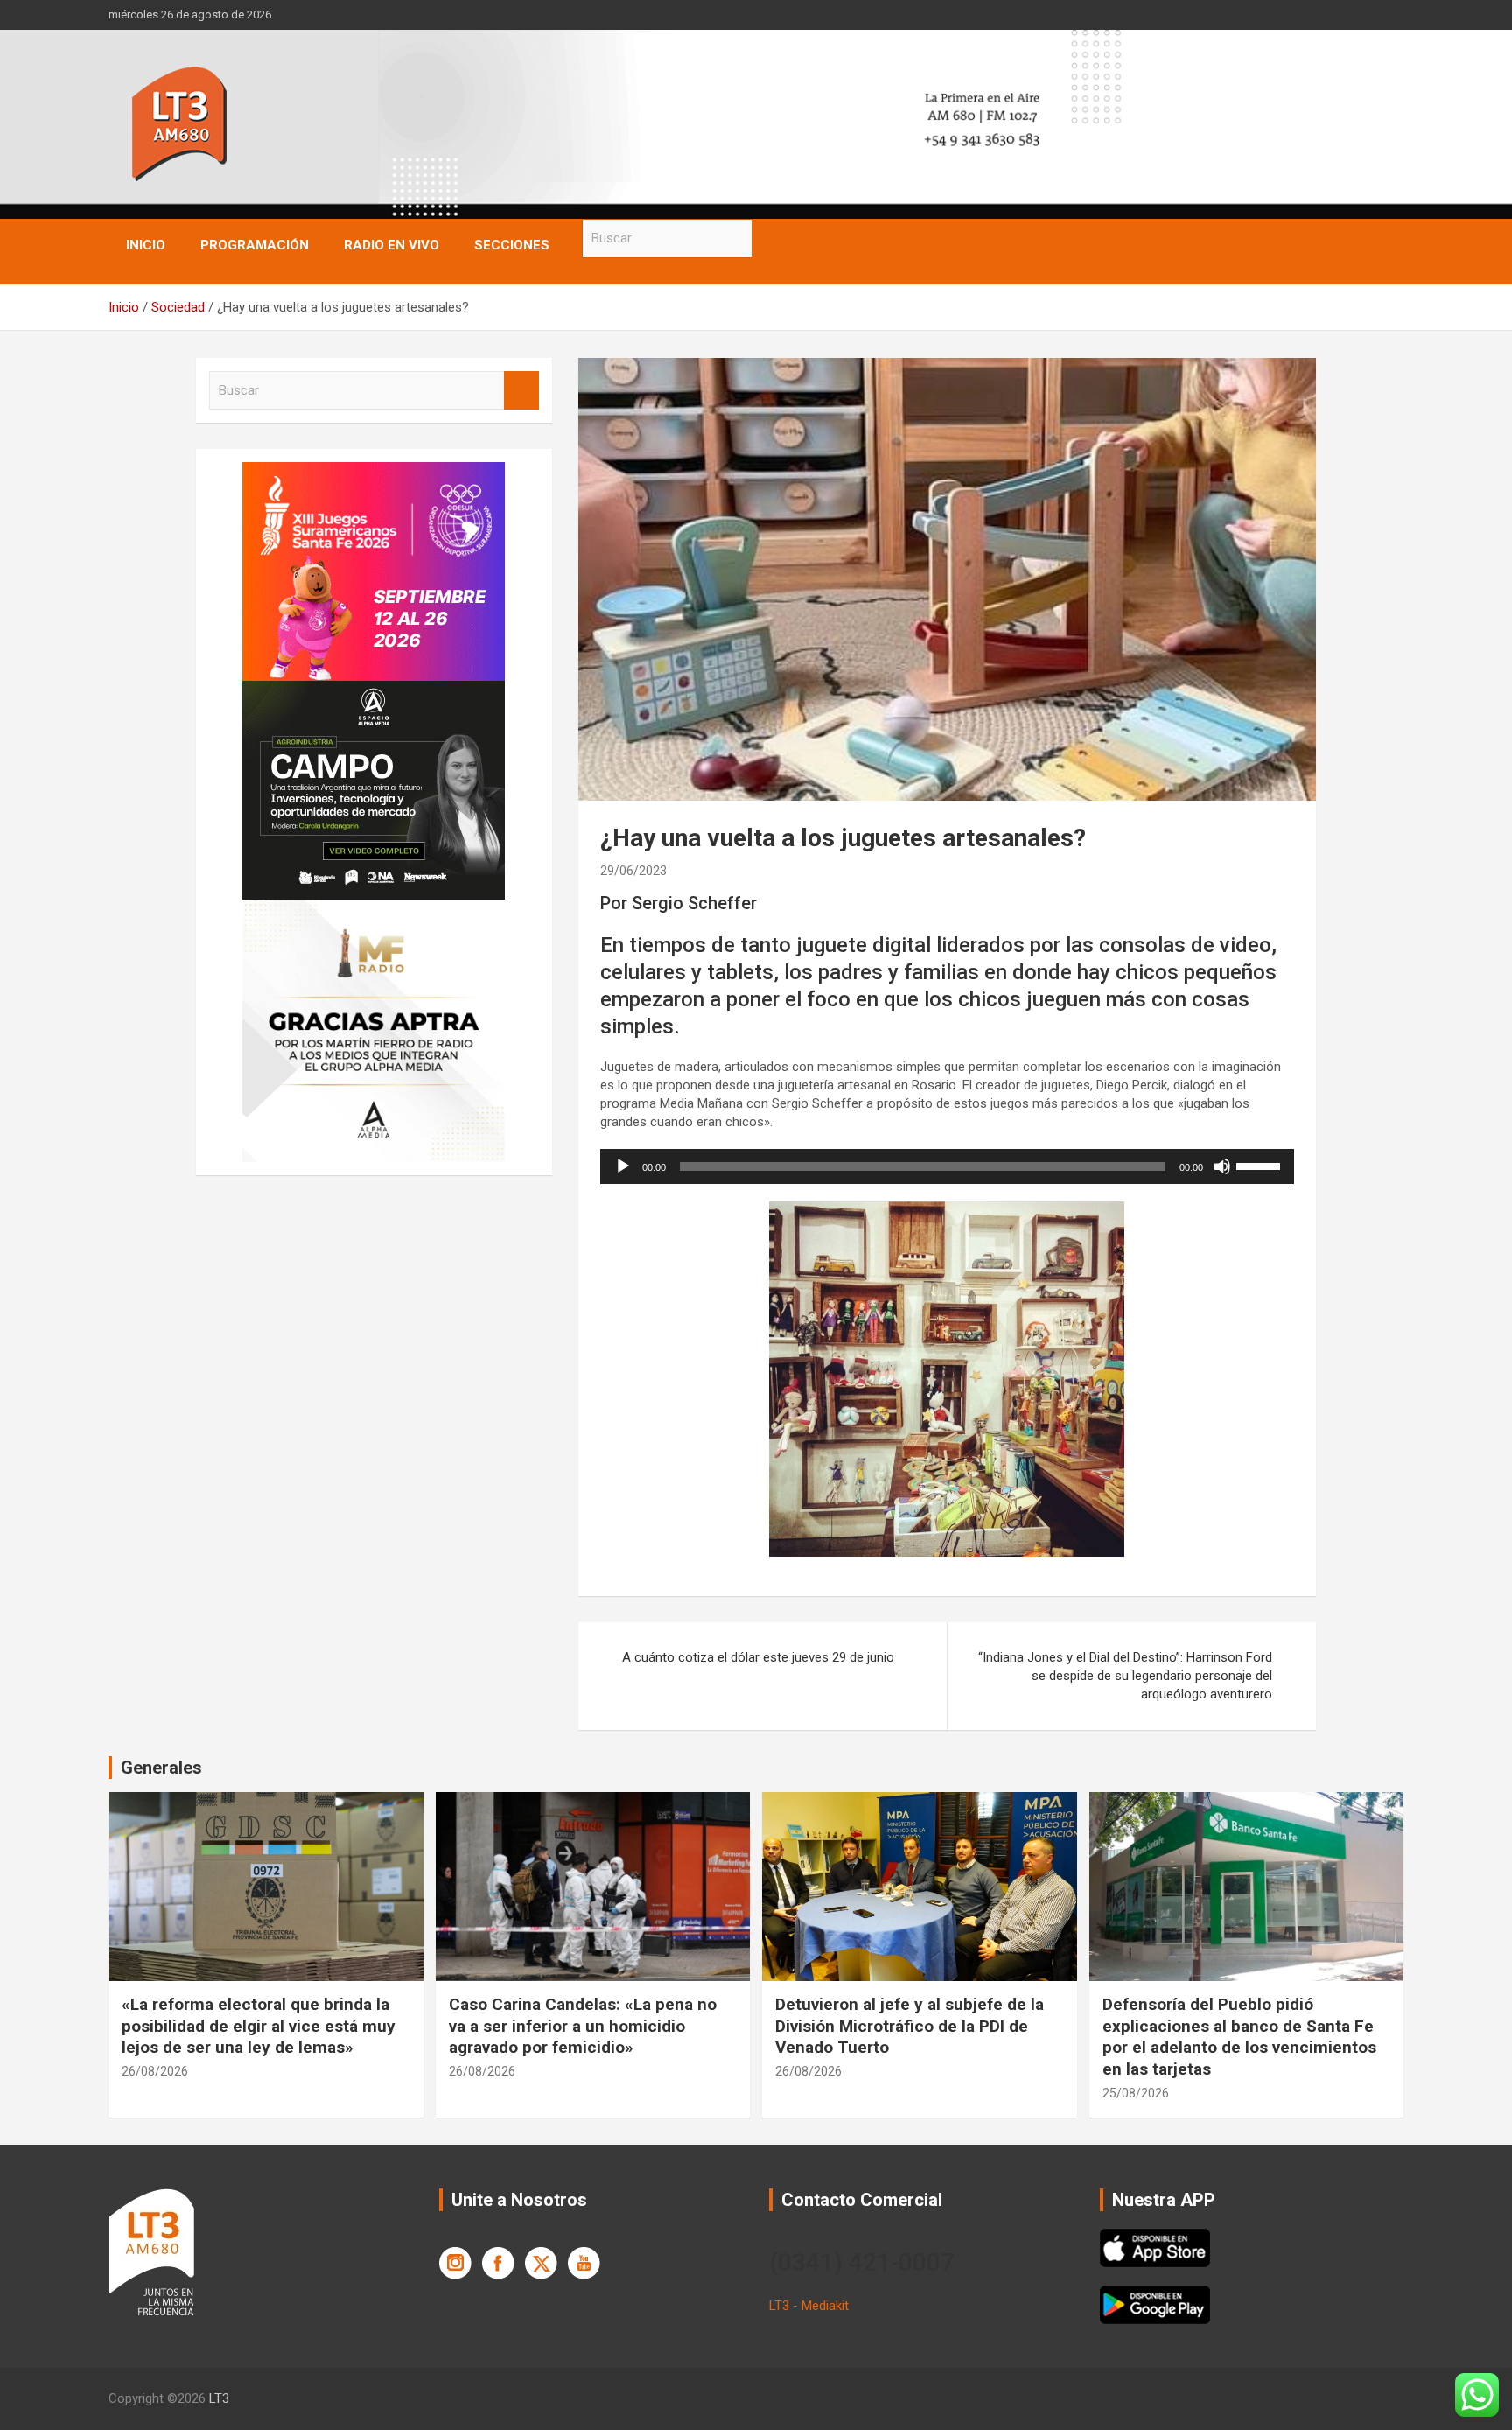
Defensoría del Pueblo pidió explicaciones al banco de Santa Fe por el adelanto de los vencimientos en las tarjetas (1239, 2037)
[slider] (1261, 1165)
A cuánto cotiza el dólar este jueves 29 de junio (758, 1657)
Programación (255, 245)
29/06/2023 (633, 871)
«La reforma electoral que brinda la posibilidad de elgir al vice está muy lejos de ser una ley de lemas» (259, 2026)
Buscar (769, 238)
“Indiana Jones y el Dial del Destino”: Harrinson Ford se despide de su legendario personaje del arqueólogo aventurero (1125, 1676)
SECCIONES (512, 245)
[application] (947, 1166)
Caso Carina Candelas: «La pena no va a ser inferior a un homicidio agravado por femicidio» (583, 2026)
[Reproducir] (623, 1166)
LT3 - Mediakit (809, 2306)
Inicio (146, 245)
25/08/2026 (1136, 2093)
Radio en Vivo (392, 245)
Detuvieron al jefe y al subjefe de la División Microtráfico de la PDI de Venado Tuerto (910, 2026)
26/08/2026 (155, 2071)
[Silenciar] (1222, 1166)
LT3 (219, 2398)
